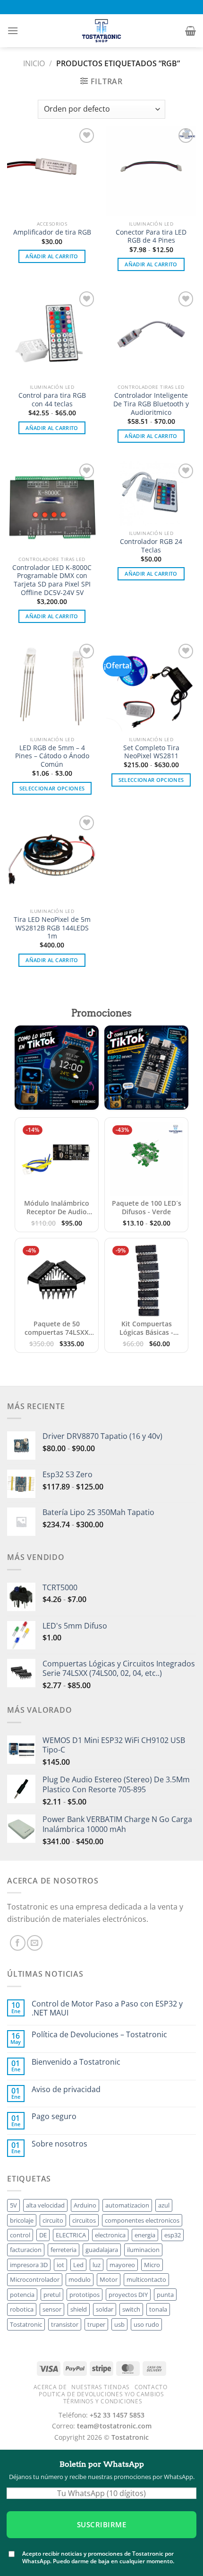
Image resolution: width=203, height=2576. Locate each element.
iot (60, 2265)
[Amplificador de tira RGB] (52, 171)
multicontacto (146, 2279)
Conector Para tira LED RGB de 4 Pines (151, 236)
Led (78, 2265)
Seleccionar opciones (52, 788)
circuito (53, 2220)
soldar (105, 2309)
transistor (65, 2324)
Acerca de (50, 2387)
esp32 (173, 2235)
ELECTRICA (71, 2235)
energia (145, 2235)
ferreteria (63, 2250)
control (20, 2235)
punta (165, 2295)
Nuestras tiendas (101, 2387)
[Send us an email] (35, 1943)
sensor (52, 2309)
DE (43, 2235)
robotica (22, 2309)
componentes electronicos (142, 2220)
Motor (109, 2279)
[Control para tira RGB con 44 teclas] (52, 334)
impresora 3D (29, 2265)
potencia (22, 2295)
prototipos (85, 2295)
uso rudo (146, 2324)
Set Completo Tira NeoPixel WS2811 (151, 752)
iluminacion (143, 2250)
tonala (158, 2309)
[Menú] (13, 31)
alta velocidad (45, 2205)
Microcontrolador (35, 2279)
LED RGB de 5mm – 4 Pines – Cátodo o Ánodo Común (52, 756)
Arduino (85, 2205)
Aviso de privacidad (66, 2090)
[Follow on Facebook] (18, 1943)
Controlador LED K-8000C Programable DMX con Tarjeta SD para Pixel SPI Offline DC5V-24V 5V (52, 580)
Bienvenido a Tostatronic (76, 2062)
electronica (110, 2235)
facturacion (26, 2250)
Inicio (34, 63)
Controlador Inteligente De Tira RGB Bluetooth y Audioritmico (151, 404)
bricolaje (22, 2220)
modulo (80, 2279)
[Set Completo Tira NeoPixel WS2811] (151, 686)
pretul (52, 2295)
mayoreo (122, 2265)
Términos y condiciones (103, 2401)
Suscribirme (101, 2524)
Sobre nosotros (59, 2144)
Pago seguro (54, 2116)
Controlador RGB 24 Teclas (151, 546)
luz (97, 2265)
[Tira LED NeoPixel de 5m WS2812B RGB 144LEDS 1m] (52, 858)
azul (164, 2205)
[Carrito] (190, 31)
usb (119, 2324)
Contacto (151, 2387)
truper (96, 2324)
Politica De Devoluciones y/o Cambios (101, 2394)
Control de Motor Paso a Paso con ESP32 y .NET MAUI (107, 2008)
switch (131, 2309)
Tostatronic (26, 2324)
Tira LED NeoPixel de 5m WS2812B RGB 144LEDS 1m (52, 928)
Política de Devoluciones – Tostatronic (99, 2035)
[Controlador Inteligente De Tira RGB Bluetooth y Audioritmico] (151, 334)
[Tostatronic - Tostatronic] (101, 31)
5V (13, 2205)
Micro (152, 2265)
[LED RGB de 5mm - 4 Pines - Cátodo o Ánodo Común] (52, 686)
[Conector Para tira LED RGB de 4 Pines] (151, 171)
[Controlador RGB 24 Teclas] (151, 493)
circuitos (84, 2220)
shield (79, 2309)
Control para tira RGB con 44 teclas (52, 399)
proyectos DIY (128, 2295)
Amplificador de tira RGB (52, 232)
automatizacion (127, 2205)
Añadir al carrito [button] (52, 256)
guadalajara (102, 2250)
